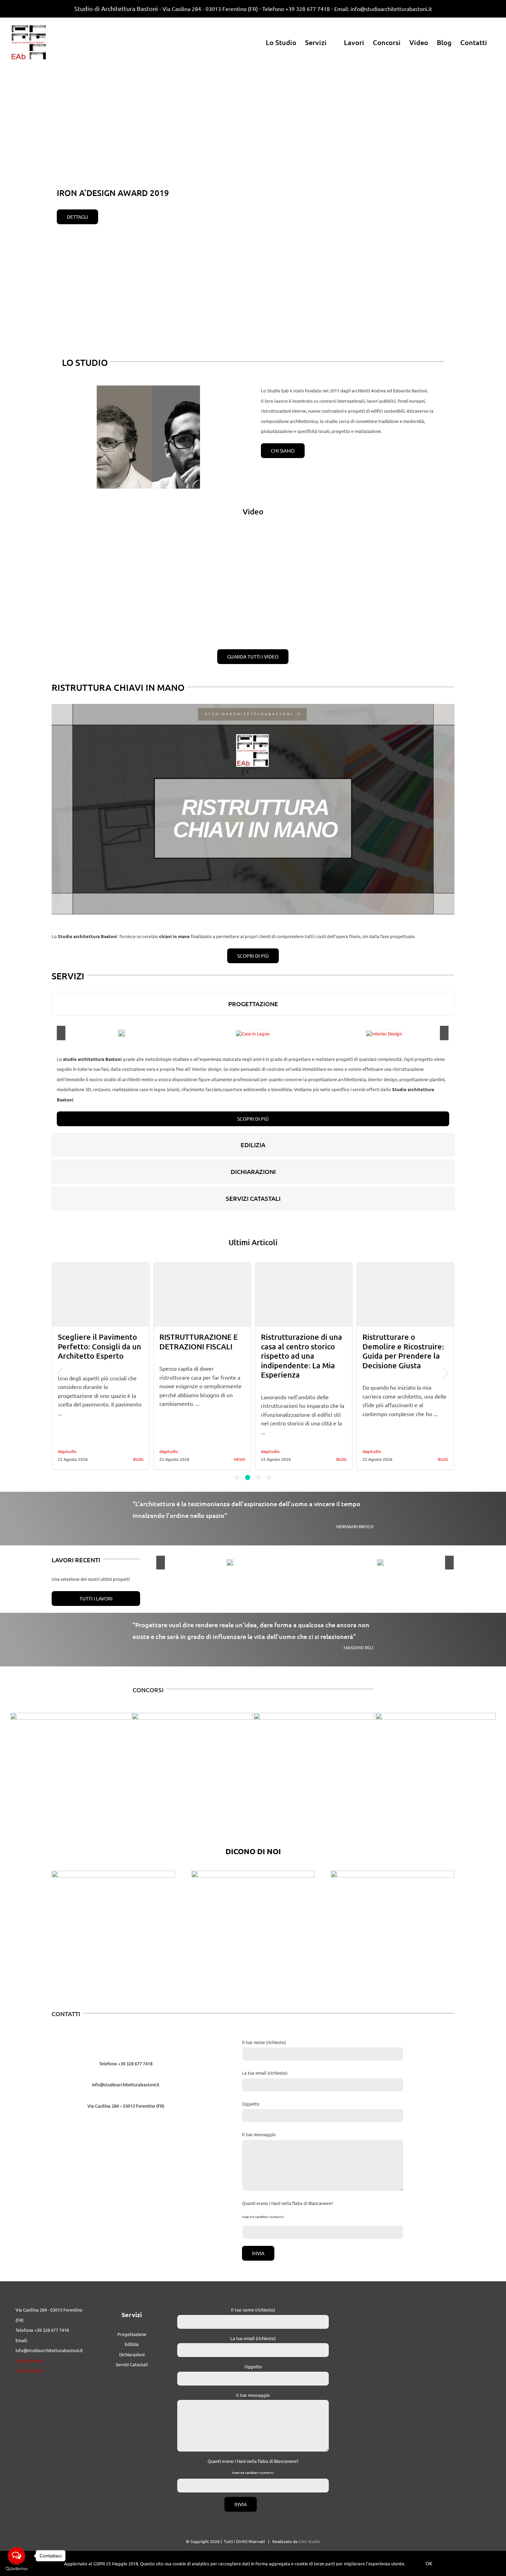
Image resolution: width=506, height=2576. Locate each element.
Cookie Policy (29, 2385)
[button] (237, 1477)
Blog (240, 1459)
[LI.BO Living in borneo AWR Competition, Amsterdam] (375, 1848)
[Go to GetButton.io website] (17, 2569)
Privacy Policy (29, 2374)
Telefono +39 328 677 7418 (296, 9)
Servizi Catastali (132, 2378)
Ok (429, 2563)
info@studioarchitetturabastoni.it (126, 2099)
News (138, 1459)
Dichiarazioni (132, 2368)
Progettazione (132, 2348)
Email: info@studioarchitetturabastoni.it (383, 9)
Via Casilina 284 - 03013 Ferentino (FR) (210, 9)
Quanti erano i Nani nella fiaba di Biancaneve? (287, 2217)
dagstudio (67, 1451)
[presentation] (60, 1373)
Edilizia (132, 2358)
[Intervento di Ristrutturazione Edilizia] (355, 1574)
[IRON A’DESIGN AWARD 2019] (205, 1574)
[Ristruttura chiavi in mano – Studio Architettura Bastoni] (253, 709)
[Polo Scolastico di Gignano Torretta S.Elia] (131, 1848)
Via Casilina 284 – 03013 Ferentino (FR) (126, 2120)
